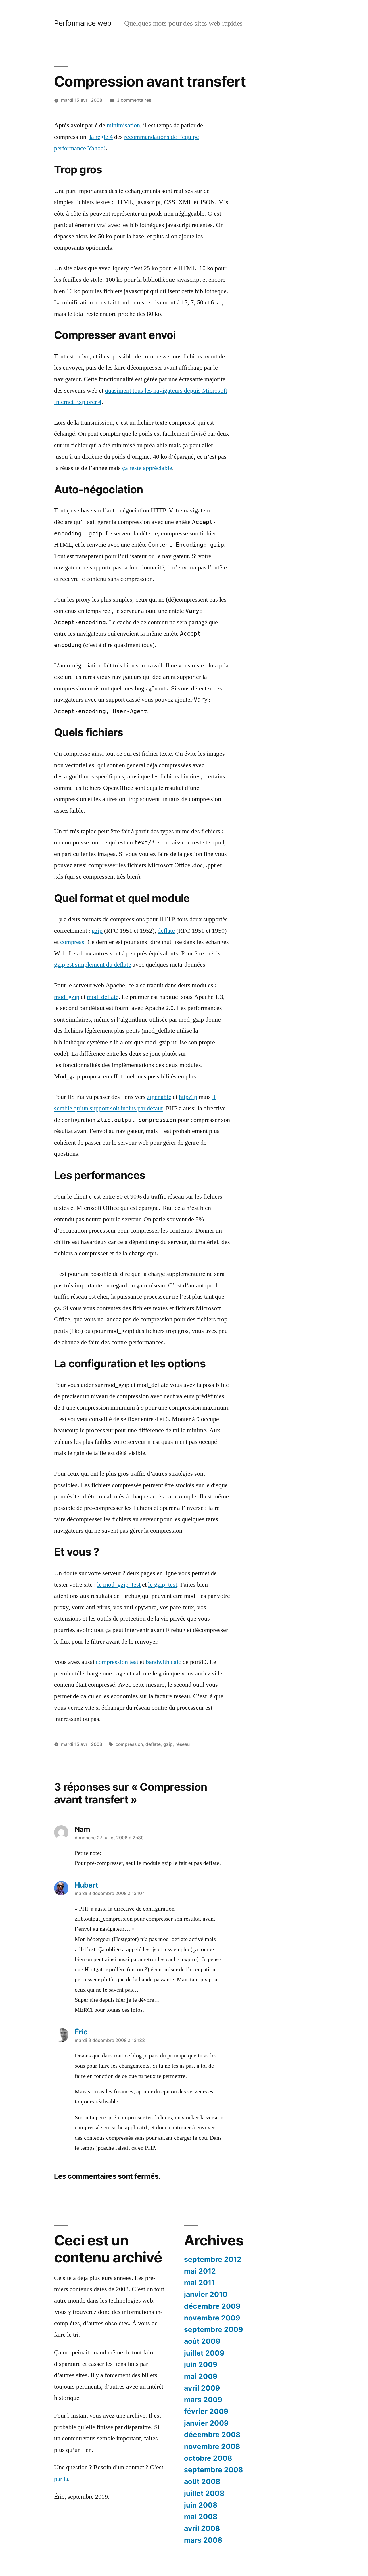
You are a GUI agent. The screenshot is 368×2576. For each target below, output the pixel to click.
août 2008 (202, 2481)
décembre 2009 (212, 2306)
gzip (97, 931)
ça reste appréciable (147, 468)
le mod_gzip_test (119, 1585)
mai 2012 (200, 2271)
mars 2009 (203, 2400)
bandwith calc (163, 1662)
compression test (117, 1662)
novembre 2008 (212, 2446)
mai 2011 (199, 2283)
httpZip (188, 1097)
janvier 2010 (206, 2294)
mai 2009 (201, 2376)
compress (72, 942)
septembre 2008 (213, 2470)
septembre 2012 (213, 2259)
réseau (183, 1744)
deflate (166, 931)
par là (61, 2479)
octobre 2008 (208, 2458)
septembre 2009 (213, 2329)
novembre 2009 (212, 2318)
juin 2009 (201, 2364)
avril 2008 (202, 2528)
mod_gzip (67, 997)
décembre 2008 (212, 2435)
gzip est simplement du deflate (93, 965)
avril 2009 (202, 2388)
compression (129, 1744)
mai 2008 (201, 2517)
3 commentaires (134, 100)
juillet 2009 (204, 2353)
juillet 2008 (204, 2493)
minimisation (123, 125)
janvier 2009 (206, 2423)
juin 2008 (201, 2505)
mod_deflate (103, 997)
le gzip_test (163, 1585)
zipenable (159, 1097)
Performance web (83, 23)
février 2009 (206, 2411)
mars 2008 (203, 2540)
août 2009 (202, 2341)
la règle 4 (101, 137)
